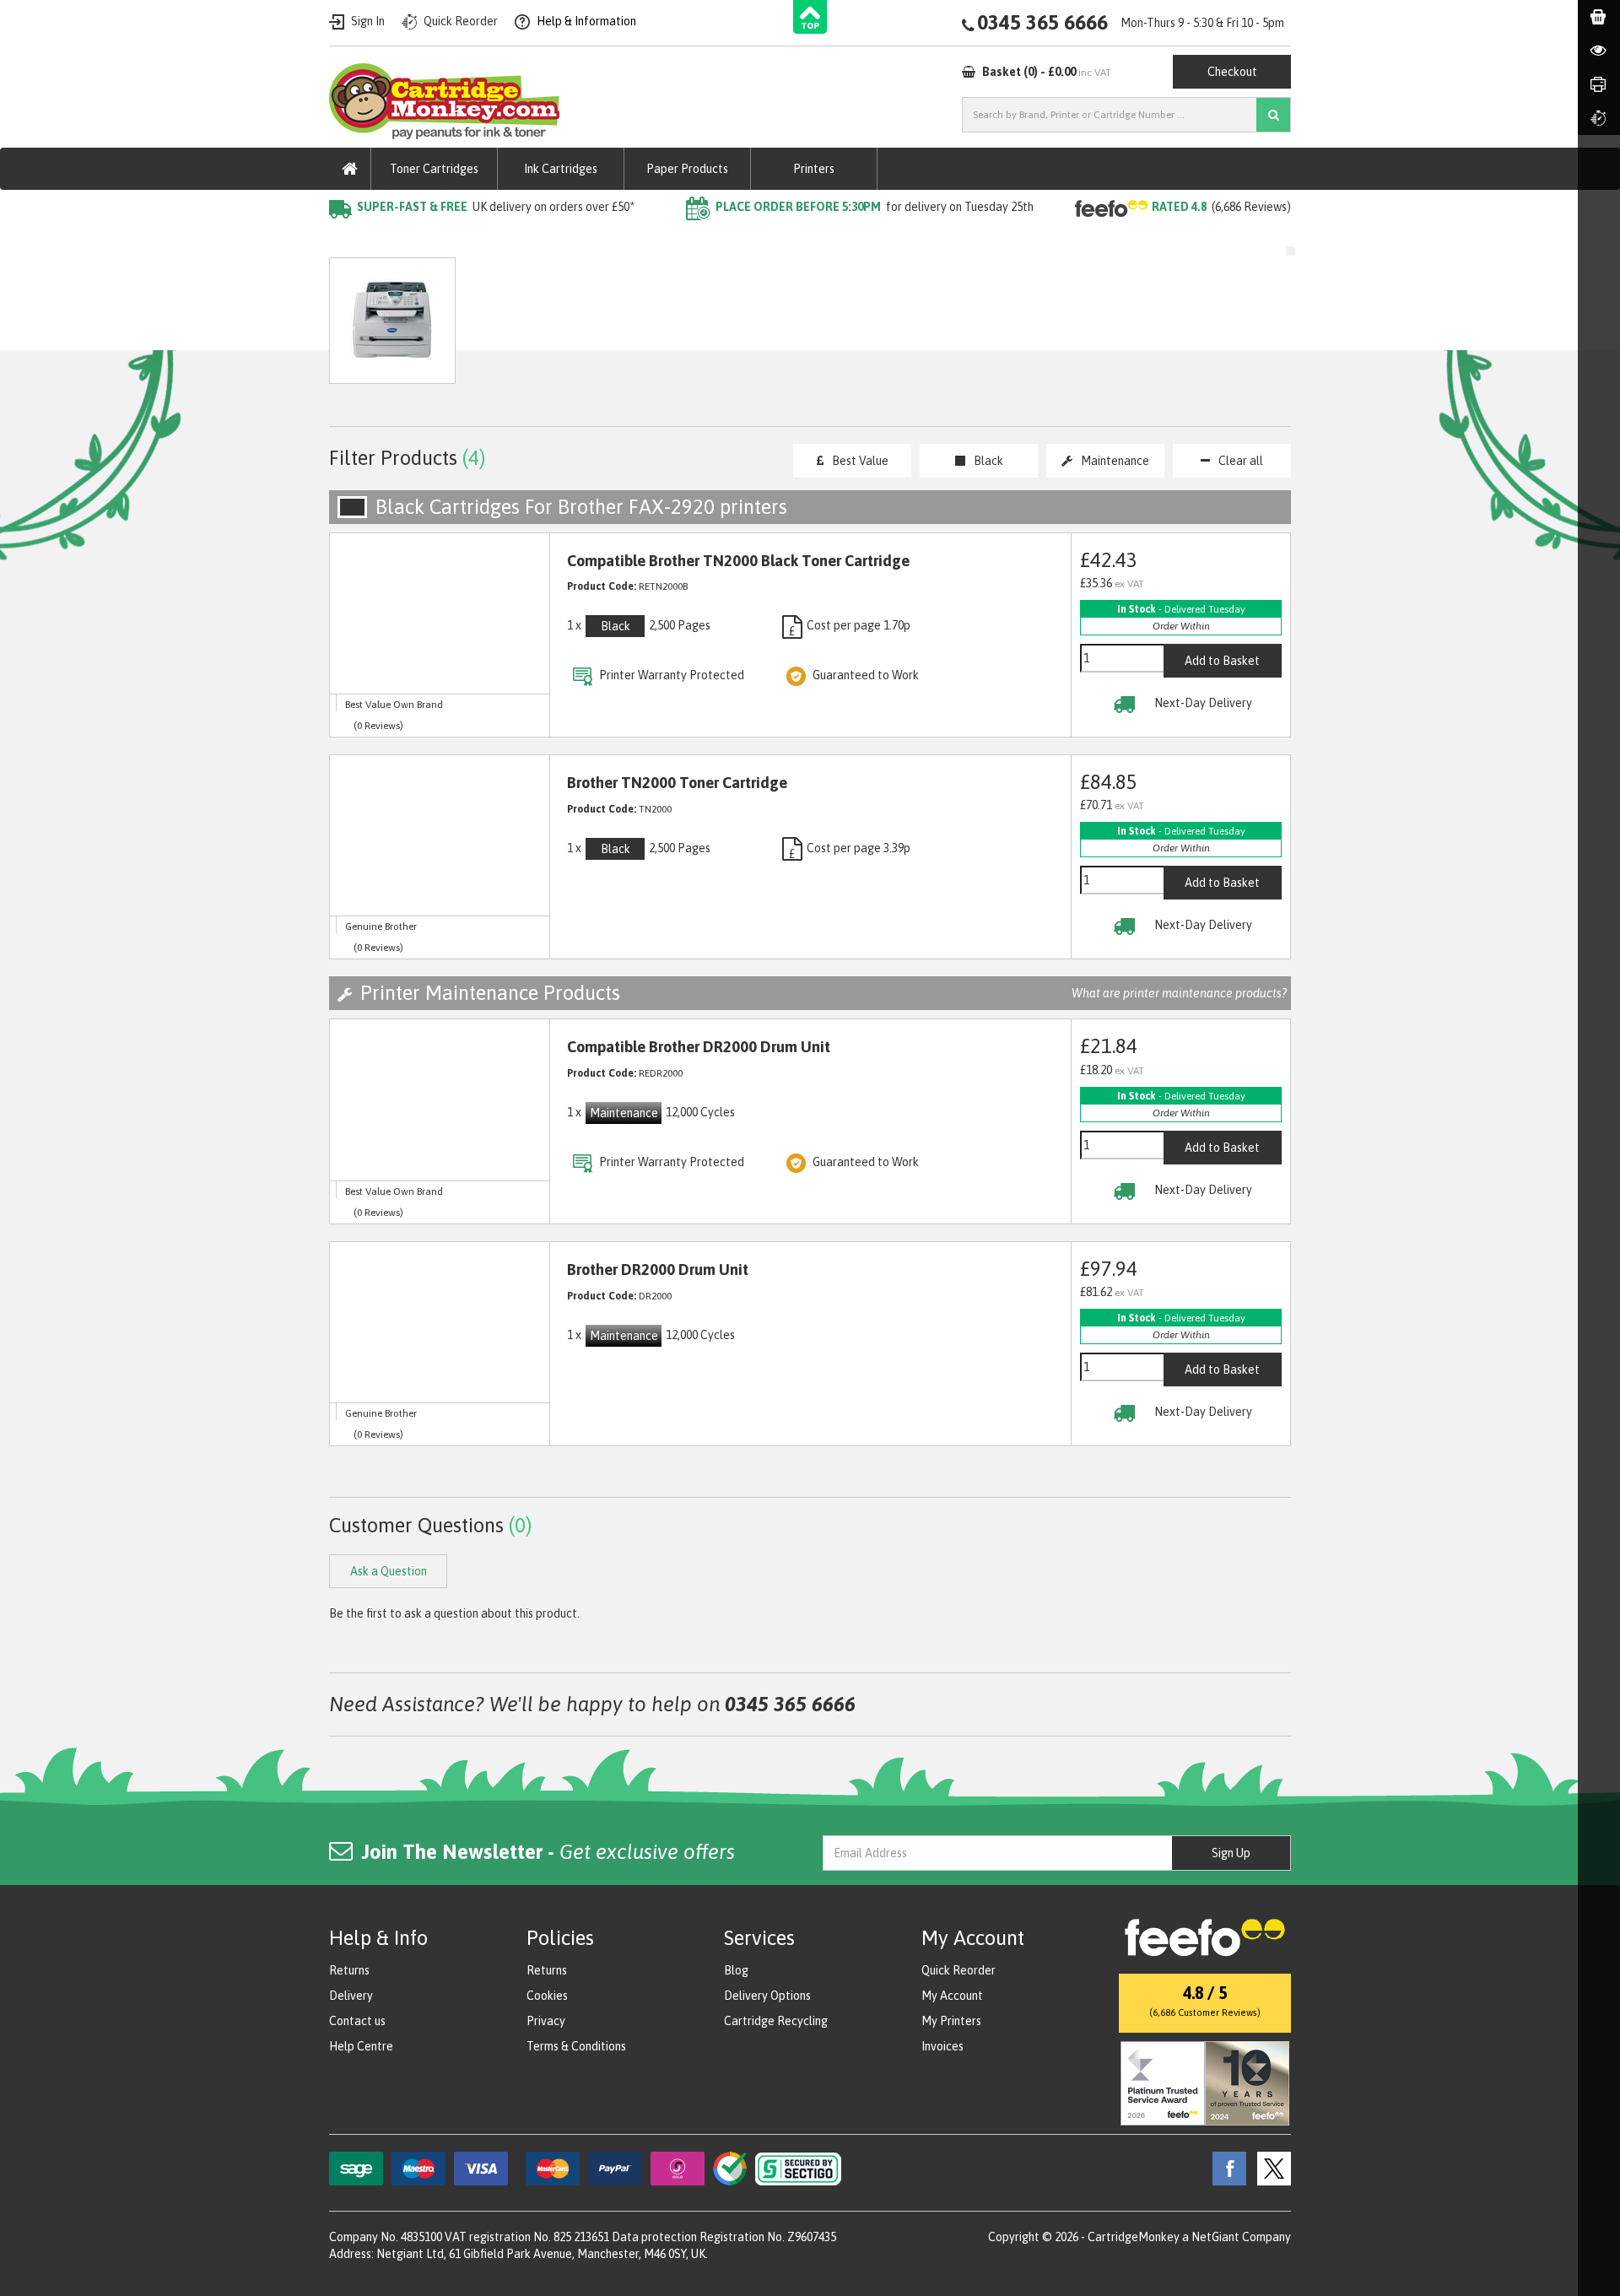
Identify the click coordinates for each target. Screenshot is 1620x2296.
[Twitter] (1270, 2168)
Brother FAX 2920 (622, 241)
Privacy (546, 2021)
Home (347, 241)
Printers (814, 169)
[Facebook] (1225, 2168)
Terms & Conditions (576, 2046)
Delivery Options (767, 1996)
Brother (527, 241)
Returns (349, 1970)
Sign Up (1231, 1853)
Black (988, 461)
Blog (736, 1970)
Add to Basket (1222, 661)
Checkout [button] (1232, 72)
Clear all (1241, 461)
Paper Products (687, 169)
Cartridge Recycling (776, 2021)
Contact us (357, 2021)
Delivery (351, 1996)
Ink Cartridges (561, 169)
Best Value (860, 461)
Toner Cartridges (434, 169)
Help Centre (361, 2046)
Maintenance (1115, 461)
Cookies (547, 1996)
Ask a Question (687, 329)
